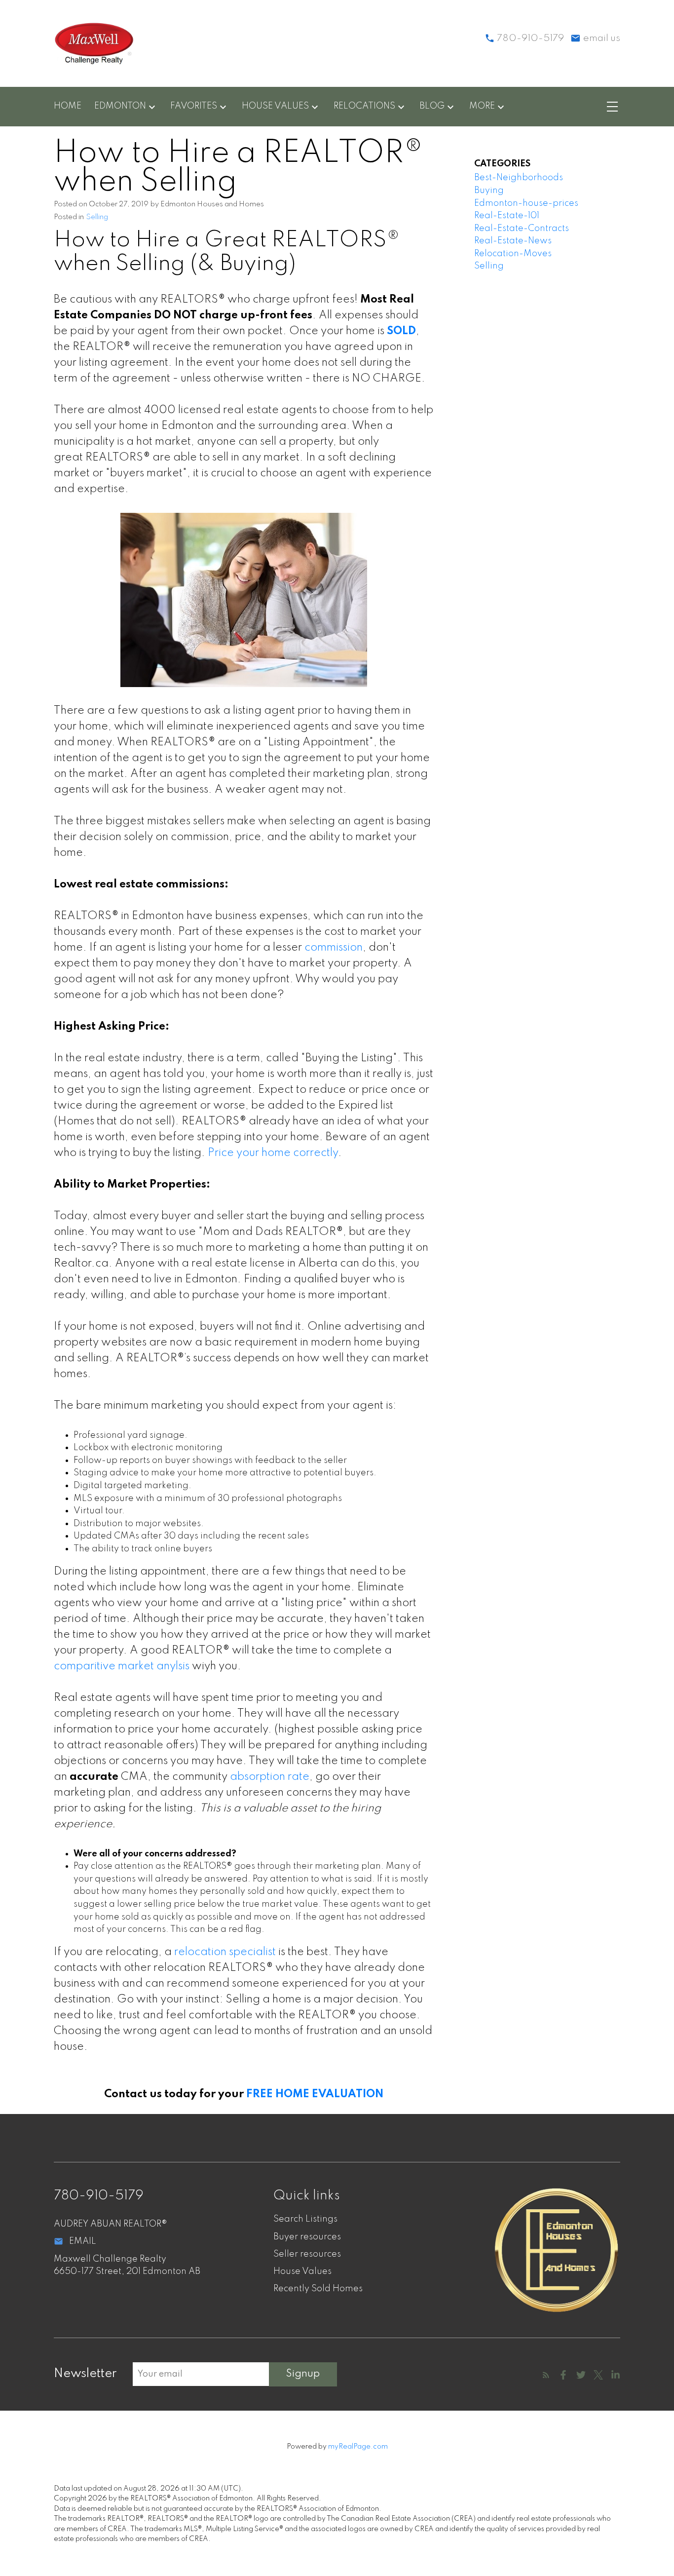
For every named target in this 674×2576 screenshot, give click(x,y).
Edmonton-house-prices (526, 203)
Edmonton (120, 106)
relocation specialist (225, 1952)
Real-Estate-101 (507, 216)
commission (334, 948)
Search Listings (305, 2219)
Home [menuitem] (68, 106)
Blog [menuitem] (432, 106)
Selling (97, 217)
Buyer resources (307, 2237)
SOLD (401, 331)
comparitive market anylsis (122, 1666)
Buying (489, 191)
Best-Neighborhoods (519, 178)
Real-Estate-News (513, 241)
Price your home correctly (273, 1153)
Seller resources (307, 2254)
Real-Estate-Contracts (522, 229)
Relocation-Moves (513, 254)
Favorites (194, 106)
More (482, 106)
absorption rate (270, 1777)
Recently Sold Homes (318, 2289)
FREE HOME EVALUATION (315, 2094)
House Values (275, 106)
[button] (546, 2375)
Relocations (364, 106)
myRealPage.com (358, 2447)
